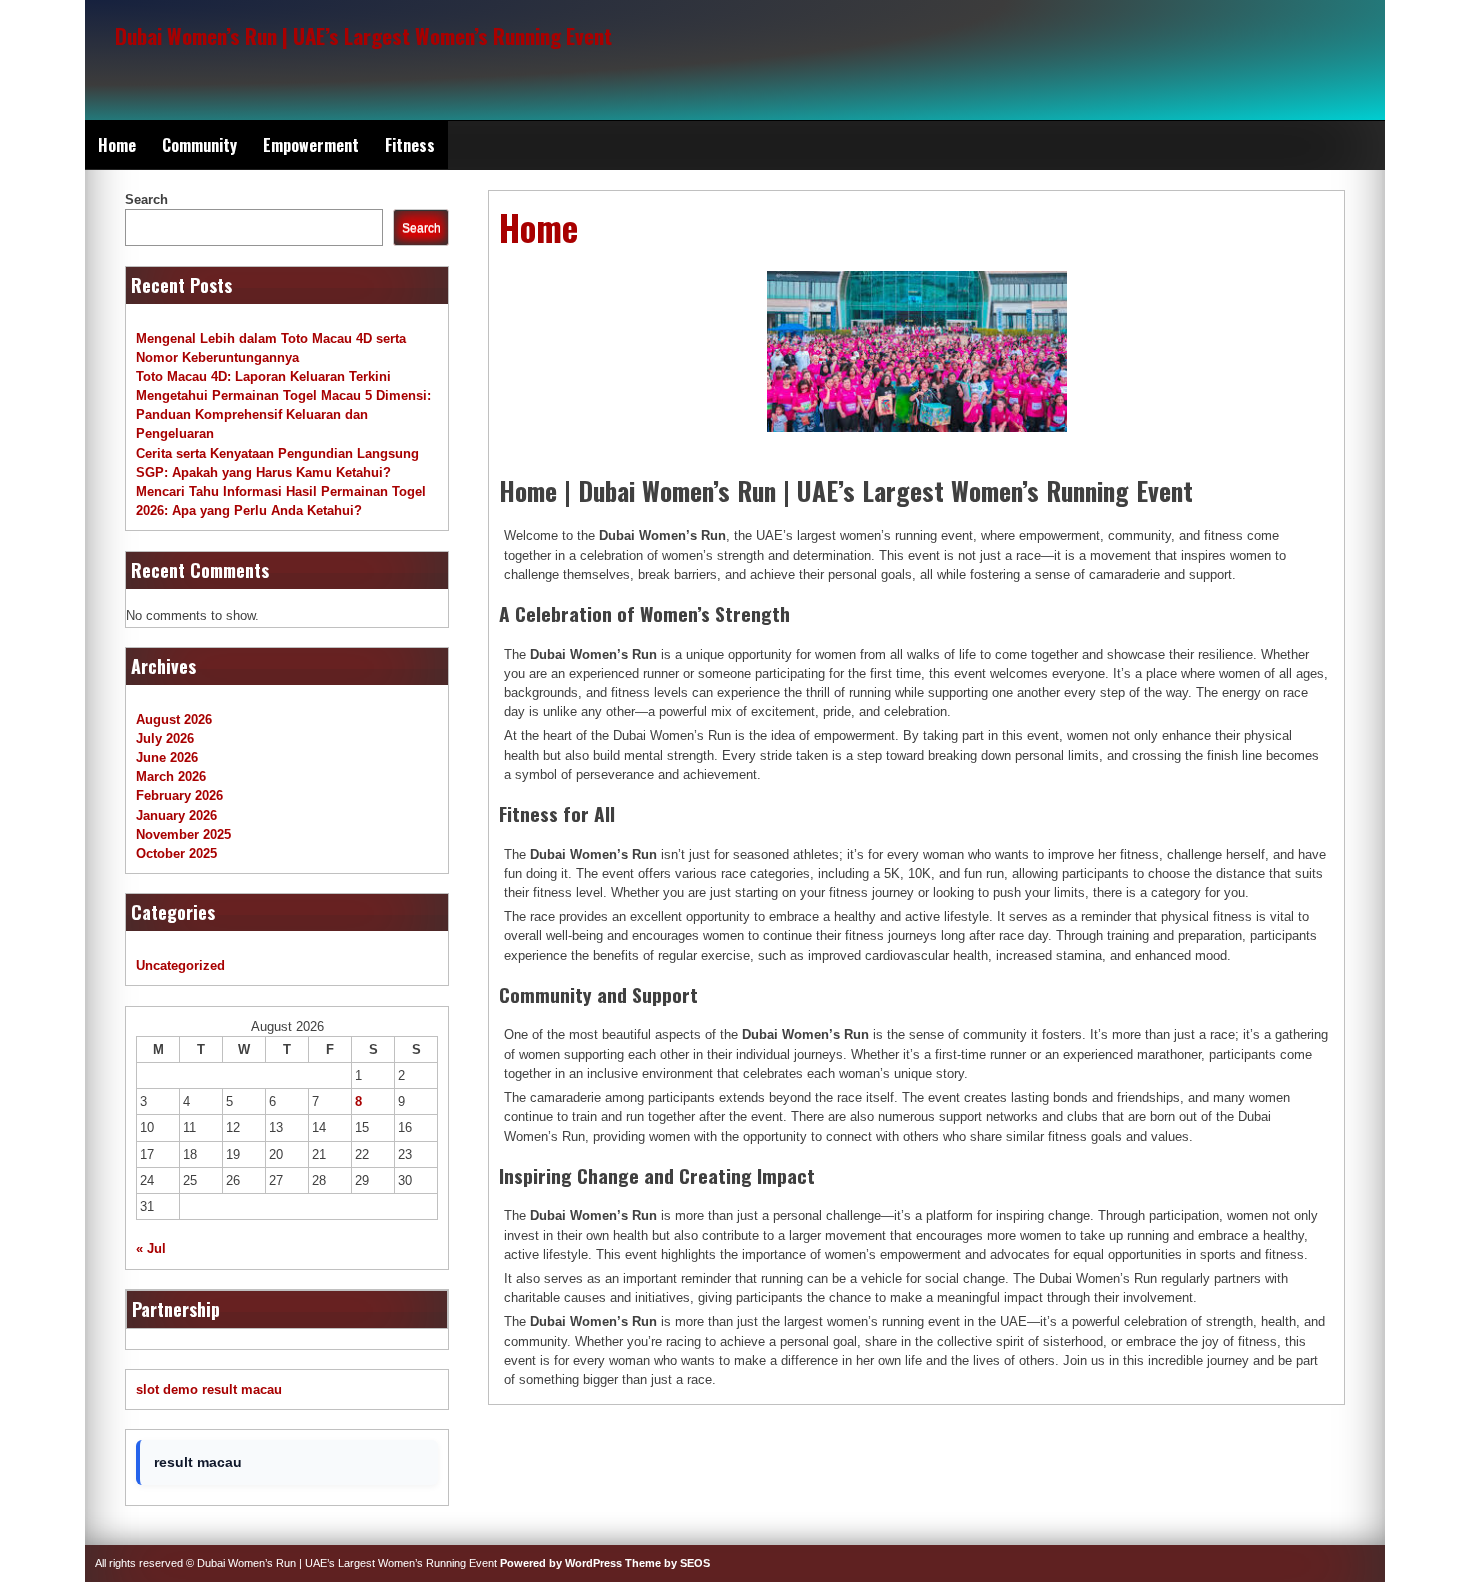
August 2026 (174, 719)
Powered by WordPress (561, 1563)
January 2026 (176, 815)
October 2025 (176, 853)
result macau (242, 1389)
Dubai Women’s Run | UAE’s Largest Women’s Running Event (363, 35)
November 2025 (183, 834)
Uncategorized (180, 965)
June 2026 (167, 757)
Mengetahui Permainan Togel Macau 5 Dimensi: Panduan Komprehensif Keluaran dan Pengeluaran (283, 414)
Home (117, 145)
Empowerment (311, 145)
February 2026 (179, 795)
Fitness (410, 145)
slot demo (167, 1389)
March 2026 (171, 776)
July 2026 (165, 738)
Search (146, 199)
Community (199, 145)
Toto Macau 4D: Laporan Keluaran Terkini (263, 376)
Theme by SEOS (667, 1563)
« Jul (151, 1248)
